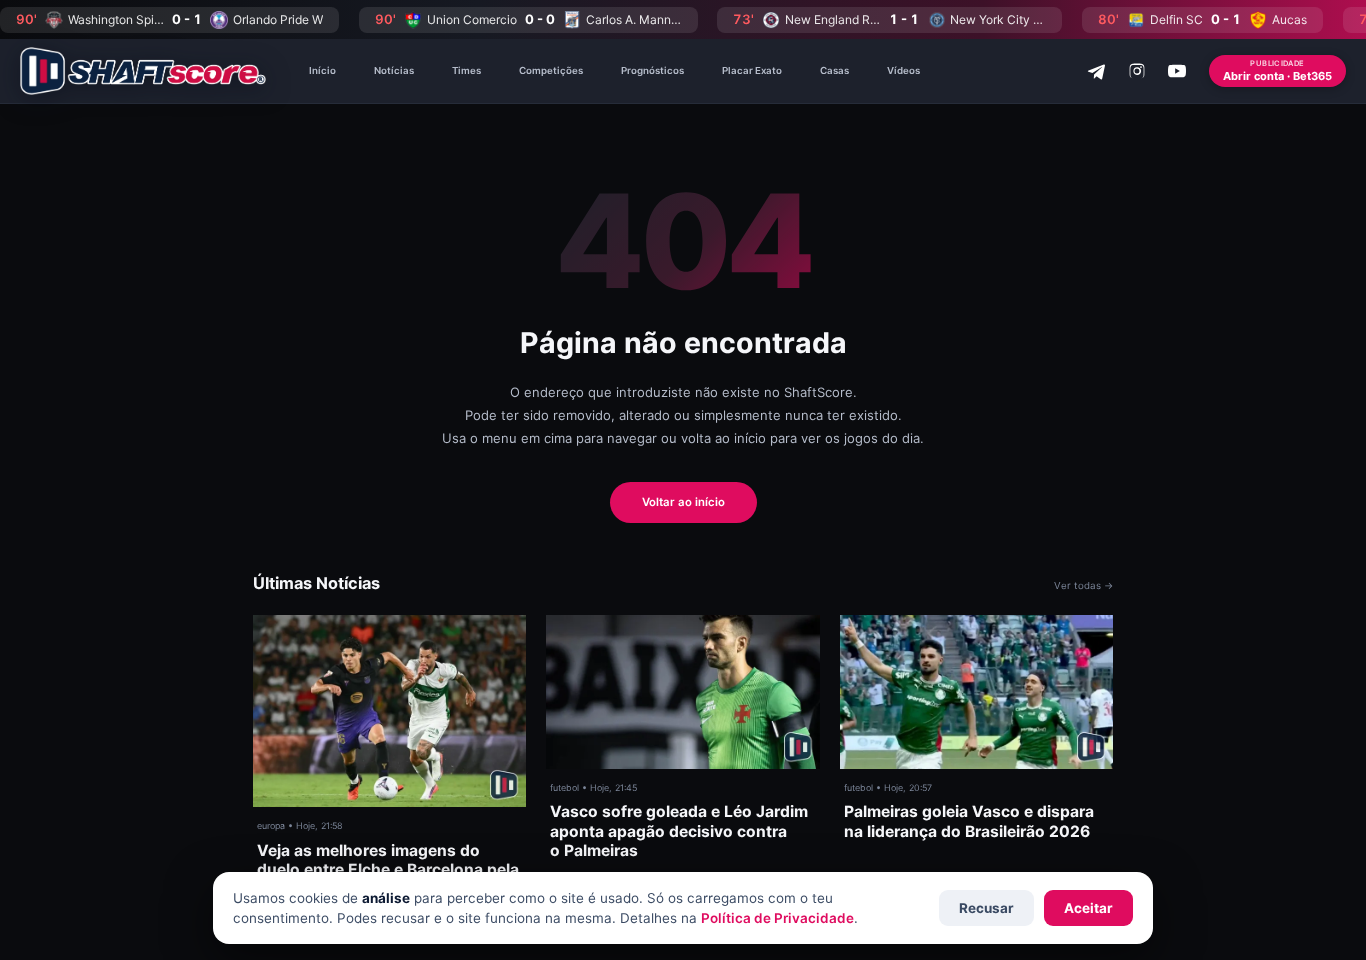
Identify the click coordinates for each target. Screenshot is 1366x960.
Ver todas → (1083, 585)
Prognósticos (652, 70)
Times (466, 70)
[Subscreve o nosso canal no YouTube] (1177, 71)
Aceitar (1088, 908)
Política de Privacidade (777, 918)
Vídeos (903, 70)
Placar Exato (752, 70)
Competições (551, 70)
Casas (834, 70)
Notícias (394, 70)
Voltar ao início (683, 502)
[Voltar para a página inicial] (143, 71)
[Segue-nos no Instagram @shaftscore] (1137, 71)
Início (322, 70)
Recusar (986, 908)
